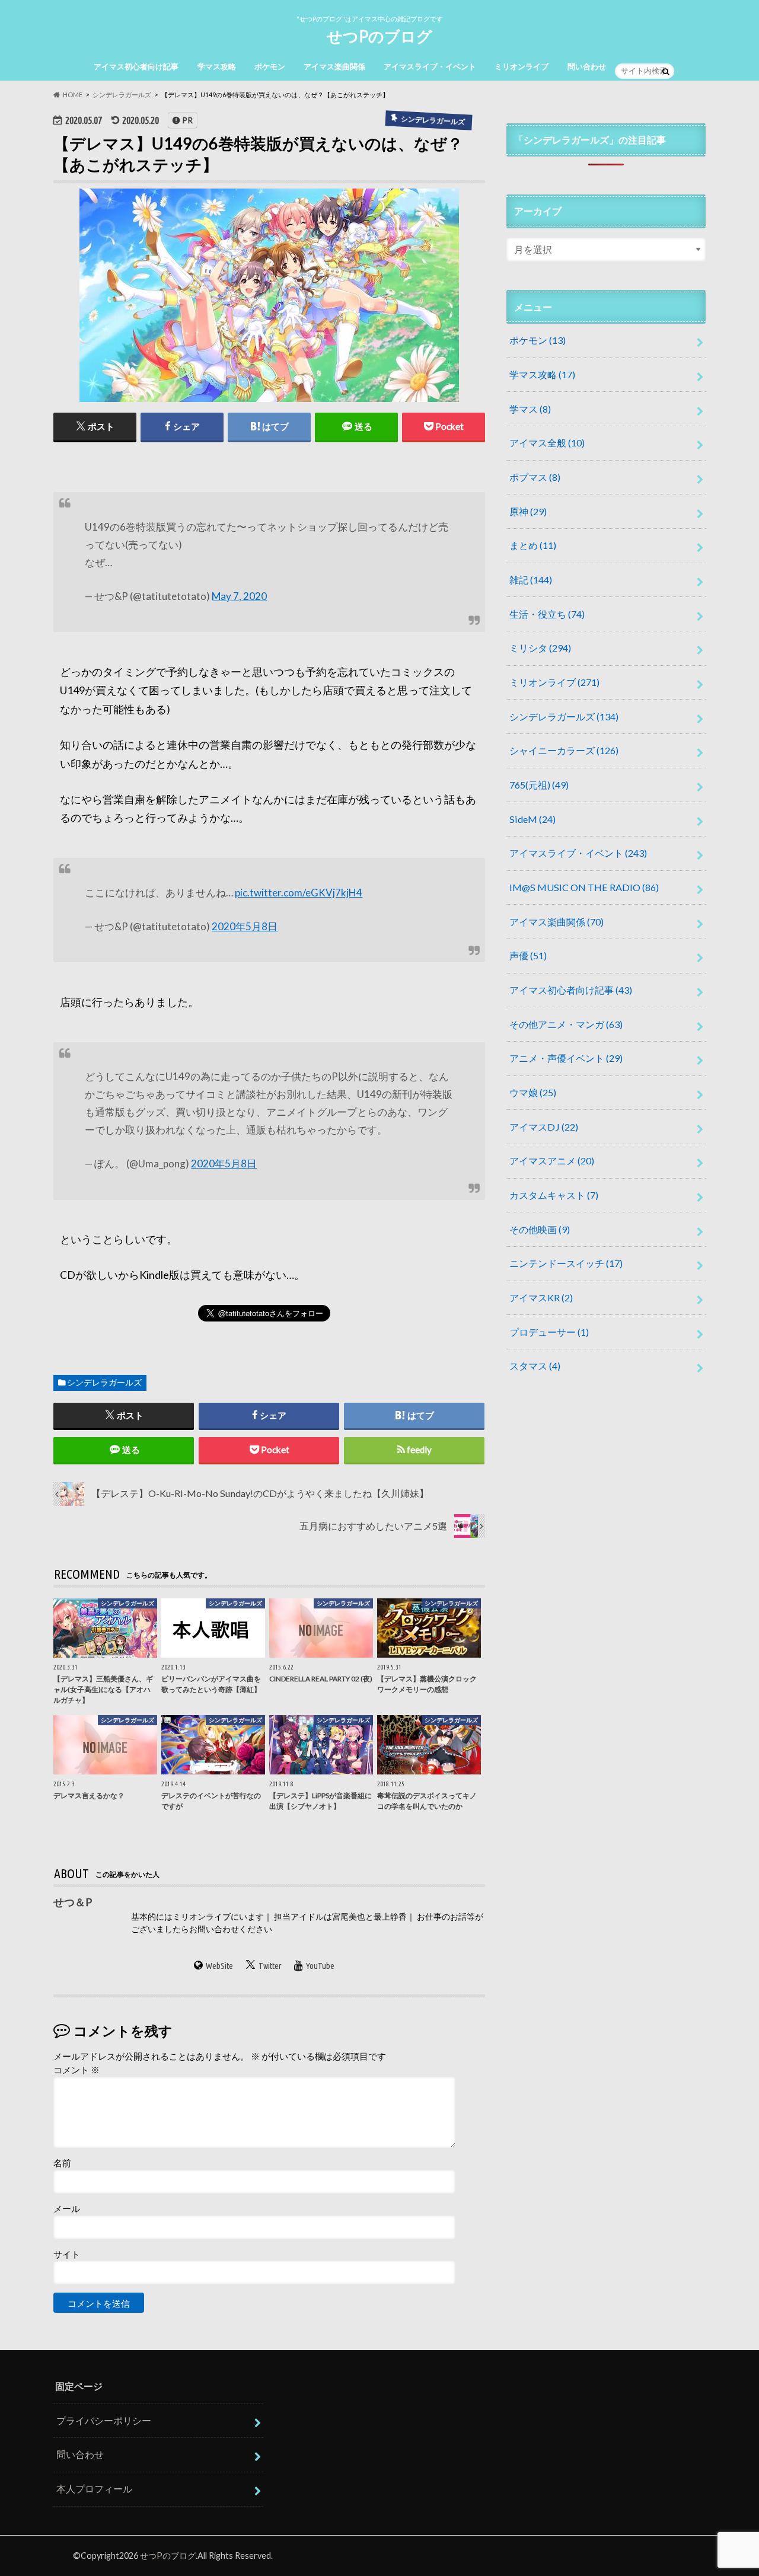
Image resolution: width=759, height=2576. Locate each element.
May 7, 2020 (239, 596)
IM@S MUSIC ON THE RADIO (584, 887)
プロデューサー (549, 1332)
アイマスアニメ (552, 1161)
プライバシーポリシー (104, 2420)
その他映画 (540, 1229)
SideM (532, 819)
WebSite (219, 1966)
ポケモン (270, 66)
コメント (76, 2070)
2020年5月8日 (245, 926)
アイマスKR (541, 1297)
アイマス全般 (547, 443)
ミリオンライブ (522, 66)
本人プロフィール (94, 2489)
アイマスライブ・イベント (430, 66)
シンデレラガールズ (104, 1383)
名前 (62, 2163)
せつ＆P (73, 1902)
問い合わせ (587, 66)
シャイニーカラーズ (564, 750)
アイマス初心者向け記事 (136, 66)
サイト (67, 2254)
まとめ (533, 545)
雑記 (531, 580)
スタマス (535, 1366)
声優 (528, 955)
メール (67, 2208)
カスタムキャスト (554, 1195)
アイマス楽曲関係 (334, 66)
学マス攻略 (217, 66)
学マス (530, 409)
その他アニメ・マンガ (566, 1024)
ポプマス (535, 477)
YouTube (320, 1966)
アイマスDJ (544, 1127)
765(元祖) (539, 785)
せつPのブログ (379, 36)
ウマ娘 (533, 1092)
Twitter (270, 1966)
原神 (528, 511)
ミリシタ (540, 648)
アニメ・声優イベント (566, 1058)
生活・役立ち (547, 614)
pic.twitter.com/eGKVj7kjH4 (299, 893)
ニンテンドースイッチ (566, 1263)
